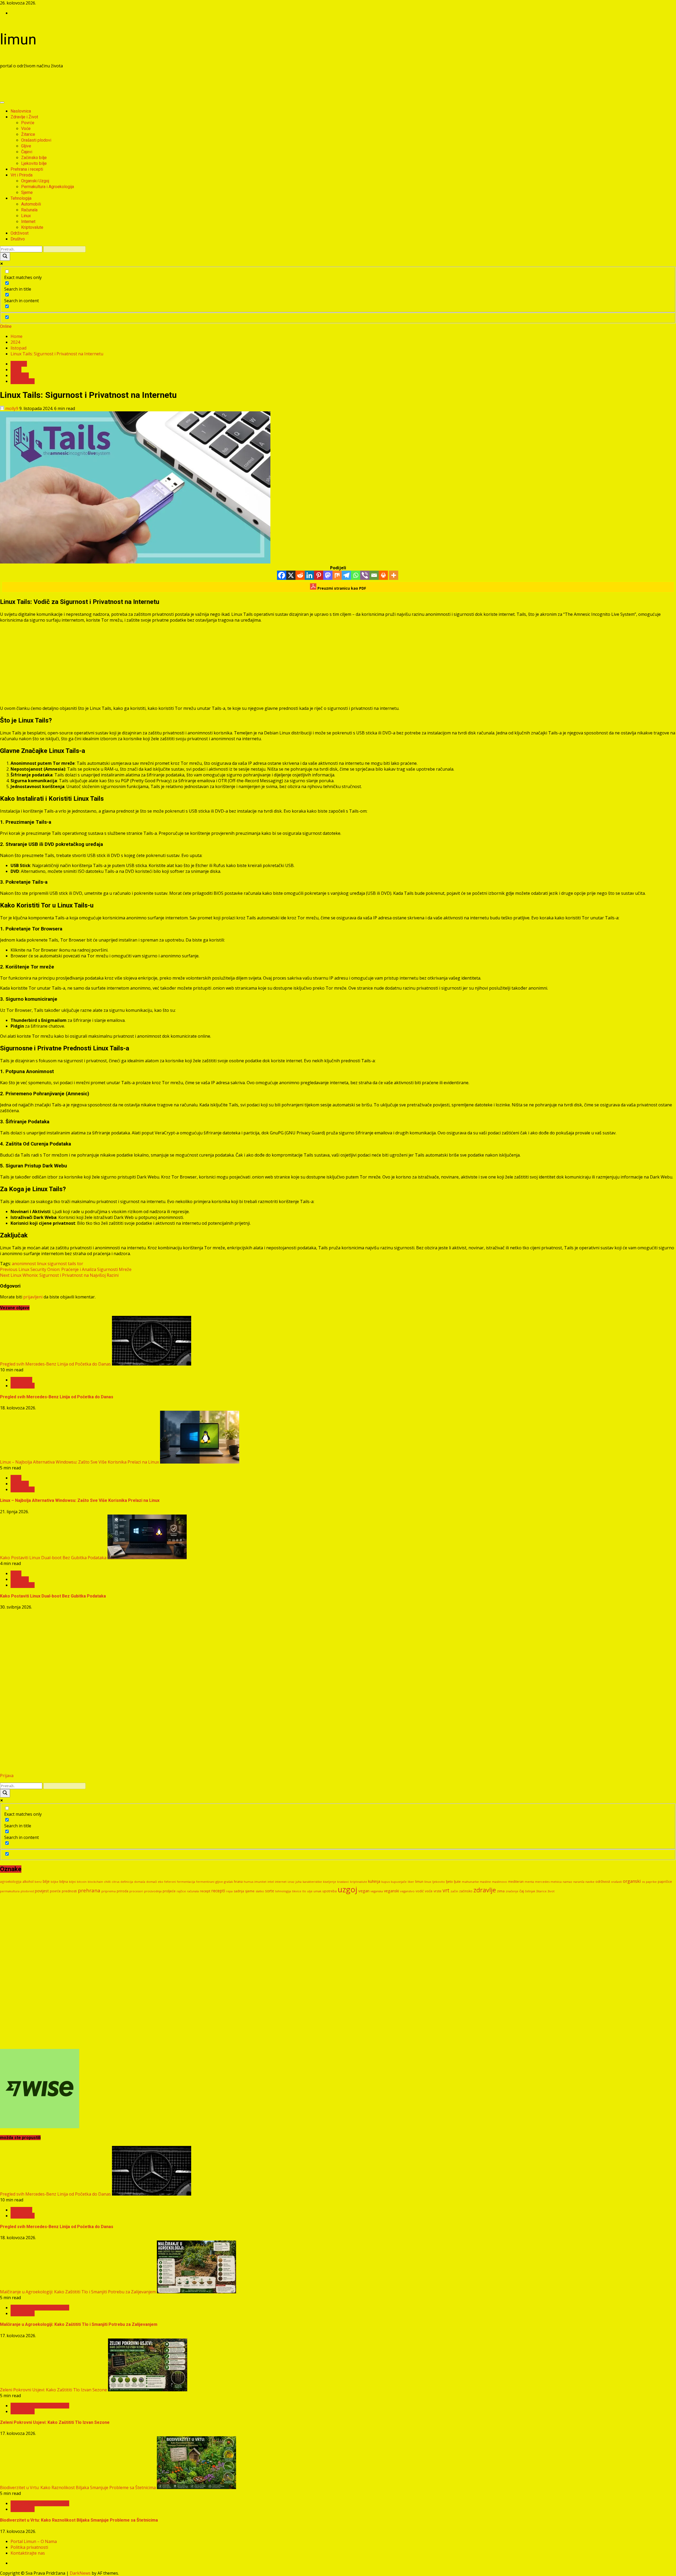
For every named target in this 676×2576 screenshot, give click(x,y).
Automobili (31, 204)
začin (454, 1891)
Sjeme (27, 192)
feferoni (170, 1882)
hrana (238, 1882)
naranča (579, 1882)
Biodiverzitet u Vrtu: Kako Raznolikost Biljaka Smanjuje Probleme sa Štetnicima (78, 2488)
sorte (270, 1891)
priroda (123, 1891)
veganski (391, 1891)
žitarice (541, 1891)
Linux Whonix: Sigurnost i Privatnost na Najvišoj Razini (59, 1275)
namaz (567, 1882)
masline (485, 1882)
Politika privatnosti (29, 2547)
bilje (46, 1881)
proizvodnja (153, 1891)
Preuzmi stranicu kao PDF (341, 588)
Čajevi (27, 152)
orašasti (616, 1882)
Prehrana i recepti (27, 169)
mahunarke (470, 1882)
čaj (522, 1891)
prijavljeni (33, 1297)
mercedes (542, 1882)
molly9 (12, 408)
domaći (152, 1882)
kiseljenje (330, 1882)
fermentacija (186, 1882)
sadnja (239, 1891)
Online (6, 326)
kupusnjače (399, 1882)
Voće (26, 129)
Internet (28, 222)
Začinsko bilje (34, 158)
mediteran (516, 1882)
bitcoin (82, 1882)
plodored (27, 1891)
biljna (64, 1881)
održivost (603, 1881)
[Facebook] (282, 575)
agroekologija (11, 1881)
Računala (29, 210)
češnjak (530, 1891)
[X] (291, 575)
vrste (438, 1891)
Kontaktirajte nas (28, 2553)
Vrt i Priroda (22, 175)
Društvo (18, 239)
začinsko (466, 1891)
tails (72, 1264)
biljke (55, 1882)
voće (429, 1891)
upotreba (330, 1891)
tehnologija (283, 1891)
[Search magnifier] (5, 257)
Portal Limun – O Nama (34, 2541)
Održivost (20, 233)
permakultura (10, 1891)
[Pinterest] (319, 575)
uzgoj (348, 1889)
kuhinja (374, 1881)
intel (271, 1882)
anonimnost (24, 1264)
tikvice (297, 1891)
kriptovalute (359, 1882)
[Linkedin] (309, 575)
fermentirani (205, 1882)
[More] (394, 575)
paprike (651, 1882)
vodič (420, 1891)
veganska (377, 1891)
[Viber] (365, 575)
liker (411, 1882)
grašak (228, 1882)
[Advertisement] (96, 85)
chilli (107, 1882)
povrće (55, 1891)
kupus (386, 1882)
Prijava (7, 1776)
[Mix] (337, 575)
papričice (665, 1881)
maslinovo (499, 1882)
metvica (556, 1882)
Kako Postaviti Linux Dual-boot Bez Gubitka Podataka (53, 1558)
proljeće (169, 1891)
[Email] (374, 575)
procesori (136, 1891)
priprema (109, 1891)
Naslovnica (21, 111)
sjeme (250, 1891)
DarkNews (80, 2573)
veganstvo (407, 1891)
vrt (446, 1890)
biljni (72, 1882)
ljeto (449, 1881)
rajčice (181, 1891)
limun (18, 39)
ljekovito (439, 1882)
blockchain (95, 1882)
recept (205, 1891)
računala (193, 1891)
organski (632, 1881)
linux (42, 1264)
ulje (310, 1891)
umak (317, 1891)
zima (501, 1891)
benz (38, 1882)
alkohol (28, 1882)
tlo (304, 1891)
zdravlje (485, 1890)
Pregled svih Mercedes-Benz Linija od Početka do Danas (55, 1364)
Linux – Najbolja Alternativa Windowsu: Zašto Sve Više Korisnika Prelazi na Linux (79, 1462)
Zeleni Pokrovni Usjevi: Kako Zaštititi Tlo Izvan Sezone (53, 2390)
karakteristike (312, 1882)
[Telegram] (346, 575)
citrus (116, 1882)
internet (281, 1882)
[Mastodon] (328, 575)
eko (161, 1882)
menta (529, 1882)
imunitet (260, 1882)
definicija (127, 1882)
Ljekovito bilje (34, 163)
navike (590, 1882)
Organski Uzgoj (35, 181)
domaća (140, 1882)
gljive (219, 1882)
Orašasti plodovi (36, 140)
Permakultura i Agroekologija (48, 187)
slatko (260, 1891)
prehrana (89, 1890)
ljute (457, 1881)
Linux (26, 216)
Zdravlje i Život (24, 117)
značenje (512, 1891)
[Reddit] (300, 575)
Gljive (26, 146)
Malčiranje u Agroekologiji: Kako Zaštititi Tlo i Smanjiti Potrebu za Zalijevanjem (78, 2292)
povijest (42, 1891)
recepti (218, 1891)
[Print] (383, 575)
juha (299, 1882)
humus (248, 1882)
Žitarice (28, 134)
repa (229, 1891)
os (643, 1882)
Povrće (28, 123)
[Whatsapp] (356, 575)
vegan (364, 1891)
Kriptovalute (32, 227)
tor (80, 1264)
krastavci (343, 1882)
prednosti (69, 1891)
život (551, 1891)
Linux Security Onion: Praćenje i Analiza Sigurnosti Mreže (66, 1269)
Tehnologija (21, 198)
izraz (291, 1882)
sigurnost (57, 1264)
